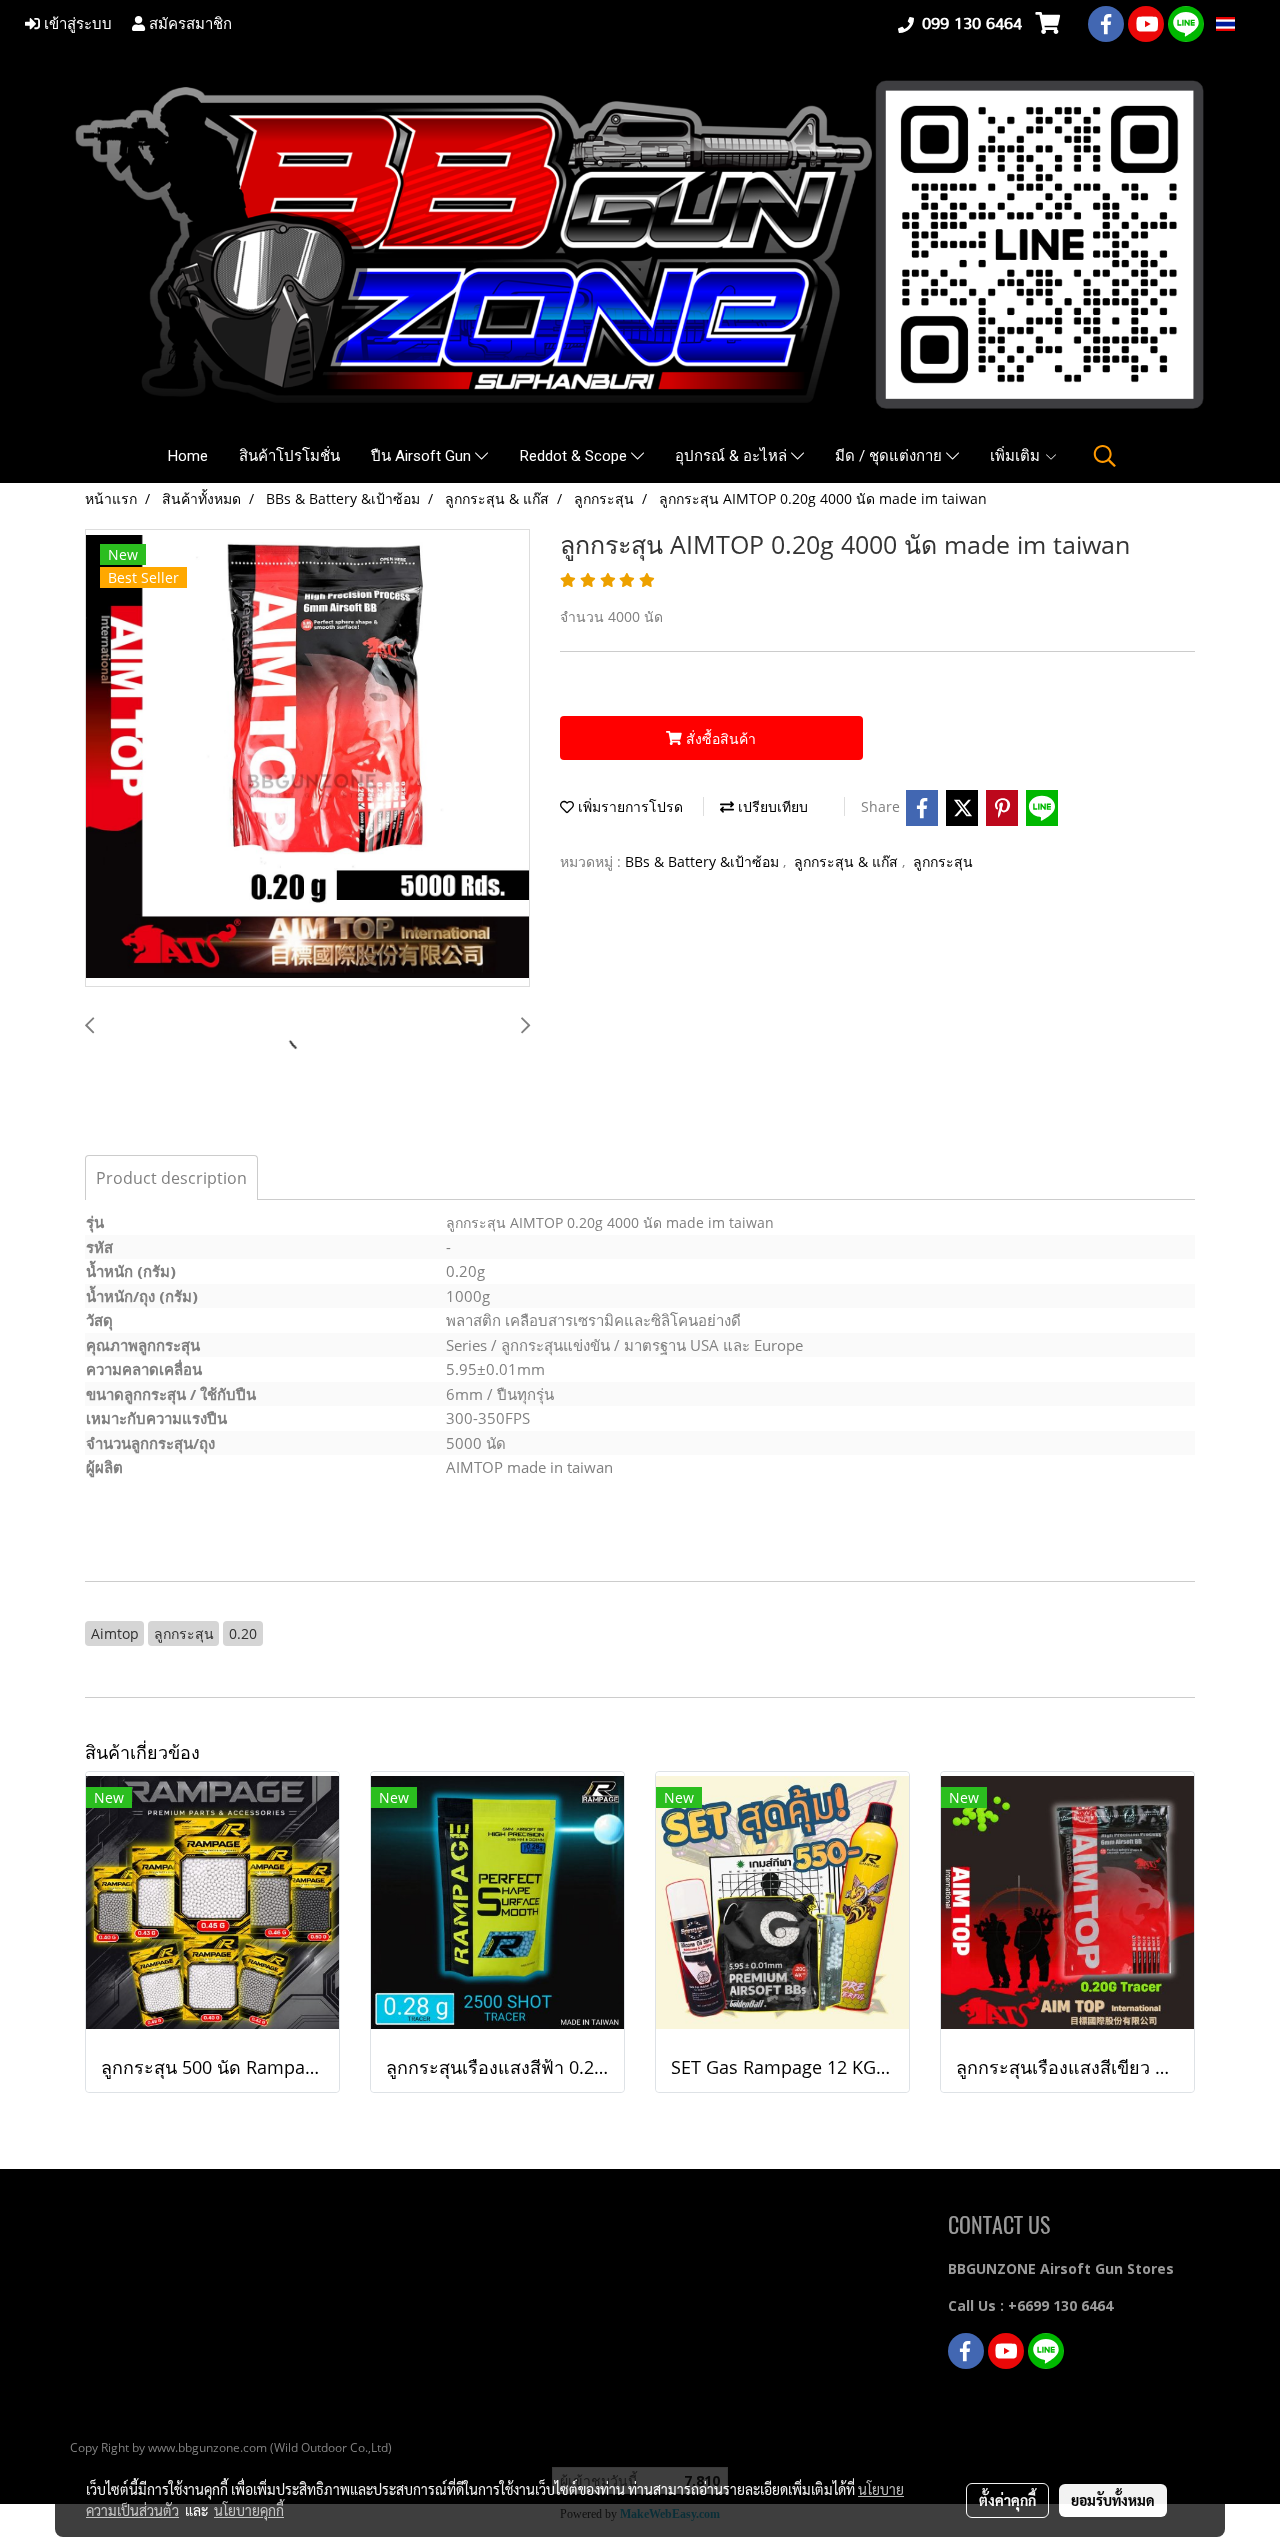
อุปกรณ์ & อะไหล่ (733, 456)
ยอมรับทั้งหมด (1113, 2500)
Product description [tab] (171, 1178)
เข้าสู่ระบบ (76, 24)
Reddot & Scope (575, 456)
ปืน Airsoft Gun (423, 456)
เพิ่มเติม (1017, 456)
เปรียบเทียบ (771, 806)
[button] (1105, 456)
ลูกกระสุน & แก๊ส (848, 861)
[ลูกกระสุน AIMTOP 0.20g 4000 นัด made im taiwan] (307, 759)
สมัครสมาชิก (188, 24)
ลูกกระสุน (943, 861)
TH (1246, 23)
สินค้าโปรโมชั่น (289, 456)
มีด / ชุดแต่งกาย (890, 456)
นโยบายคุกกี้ (249, 2510)
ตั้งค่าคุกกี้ (1007, 2500)
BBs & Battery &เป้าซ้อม (704, 861)
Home (188, 456)
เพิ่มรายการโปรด (628, 806)
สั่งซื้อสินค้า (719, 738)
